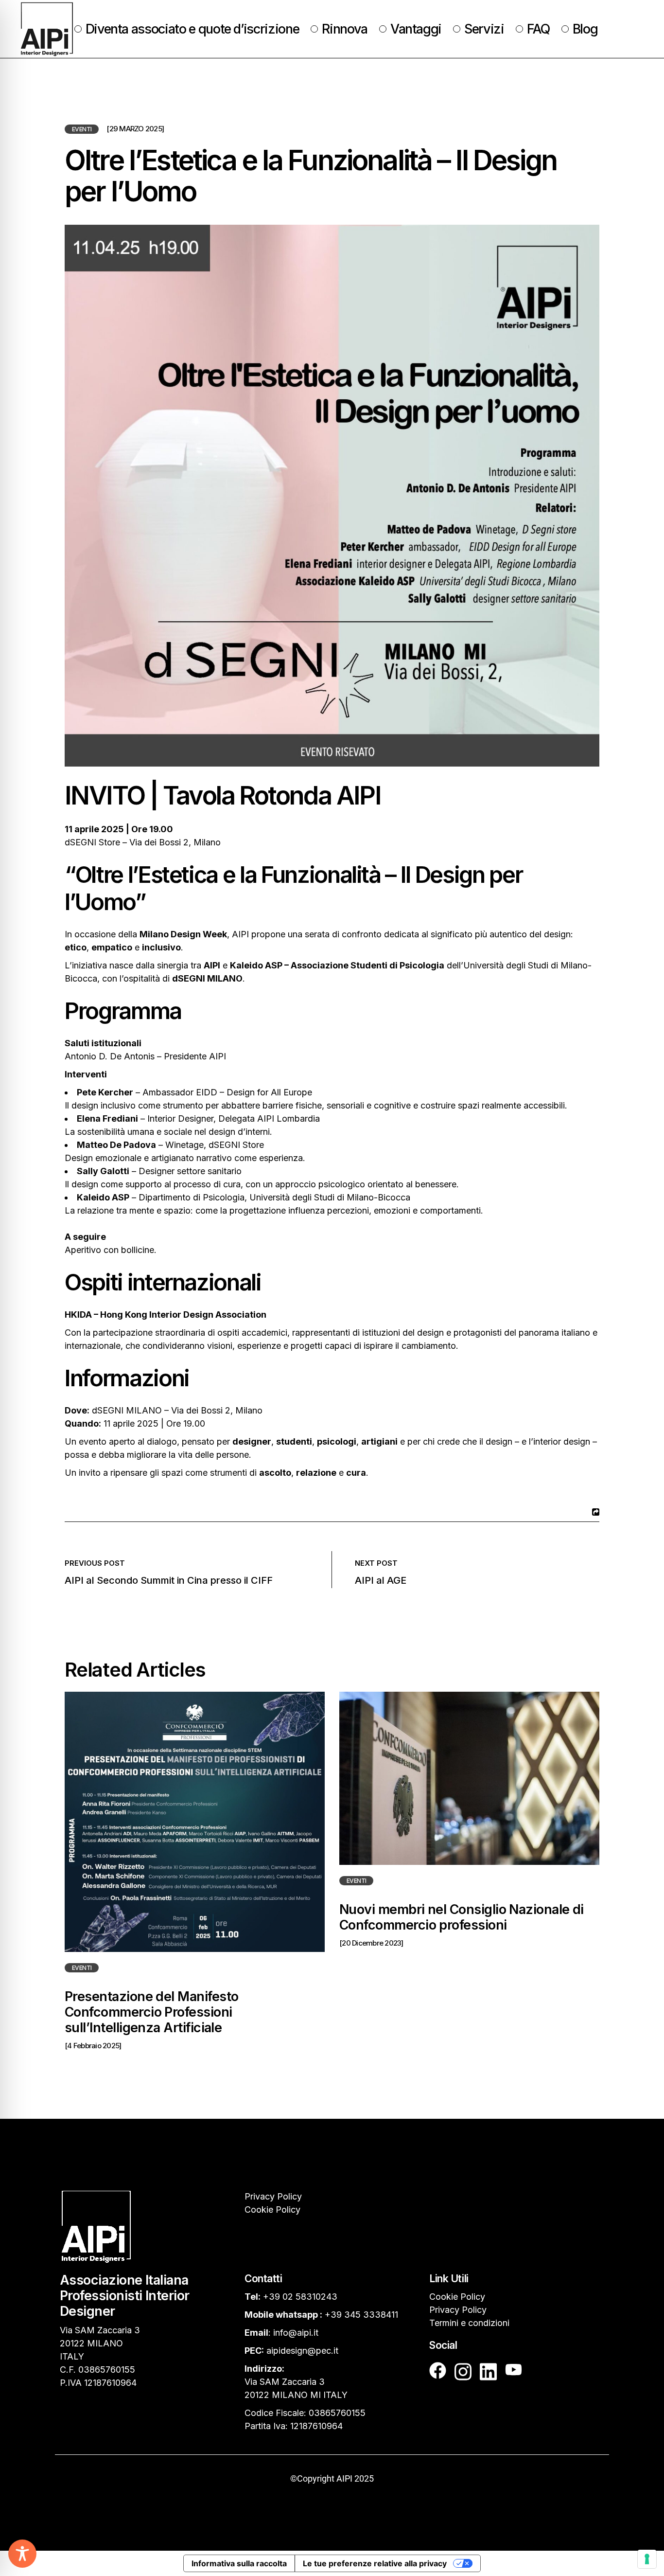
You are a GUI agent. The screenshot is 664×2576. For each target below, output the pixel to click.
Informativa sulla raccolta (239, 2563)
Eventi (82, 129)
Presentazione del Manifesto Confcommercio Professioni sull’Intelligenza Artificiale (151, 2012)
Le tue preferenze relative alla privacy (375, 2563)
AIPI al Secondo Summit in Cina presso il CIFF (169, 1580)
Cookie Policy (272, 2209)
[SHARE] (594, 1512)
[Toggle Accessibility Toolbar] (22, 2554)
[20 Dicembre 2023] (371, 1943)
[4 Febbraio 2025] (93, 2046)
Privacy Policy (273, 2196)
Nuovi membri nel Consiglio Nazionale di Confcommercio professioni (462, 1917)
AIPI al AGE (381, 1580)
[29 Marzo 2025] (135, 129)
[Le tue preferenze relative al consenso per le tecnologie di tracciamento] (647, 2559)
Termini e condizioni (469, 2323)
